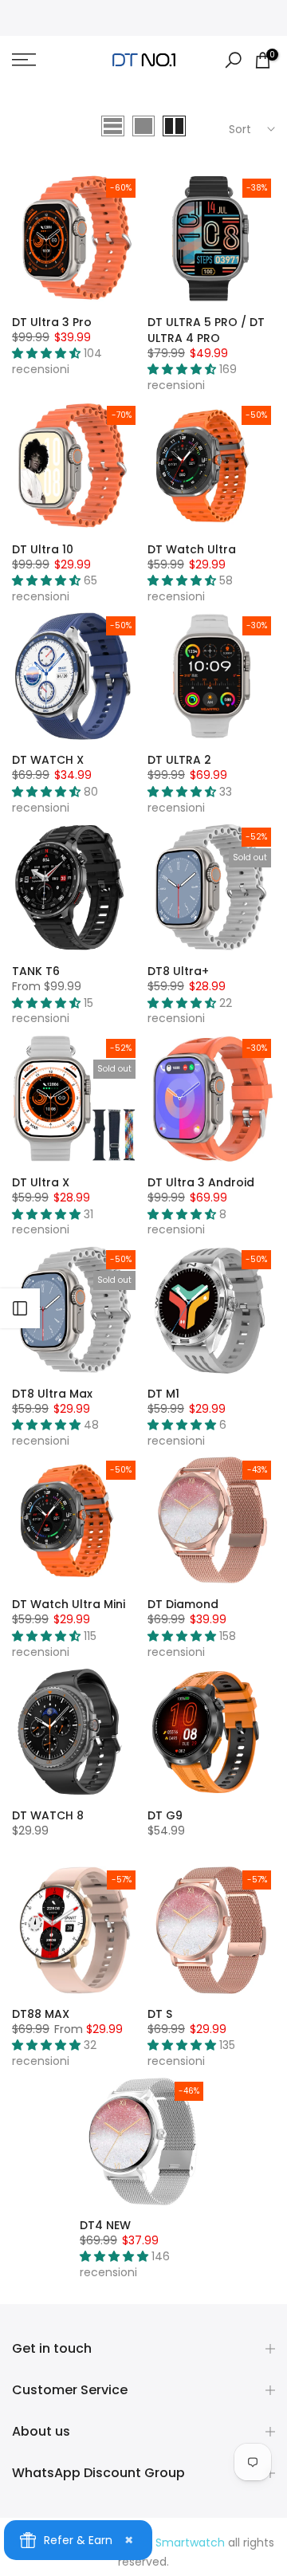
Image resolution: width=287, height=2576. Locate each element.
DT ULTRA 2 (179, 760)
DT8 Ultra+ (178, 971)
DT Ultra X (41, 1182)
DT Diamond (183, 1604)
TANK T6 (36, 971)
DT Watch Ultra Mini (69, 1604)
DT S (160, 2014)
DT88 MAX (41, 2014)
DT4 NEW (105, 2225)
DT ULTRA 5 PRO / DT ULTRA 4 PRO (206, 330)
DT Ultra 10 (43, 549)
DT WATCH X (48, 760)
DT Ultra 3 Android (201, 1182)
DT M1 (163, 1394)
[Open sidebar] (20, 1308)
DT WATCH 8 (48, 1815)
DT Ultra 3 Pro (52, 322)
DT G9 (165, 1815)
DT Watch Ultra (192, 549)
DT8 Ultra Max (52, 1394)
